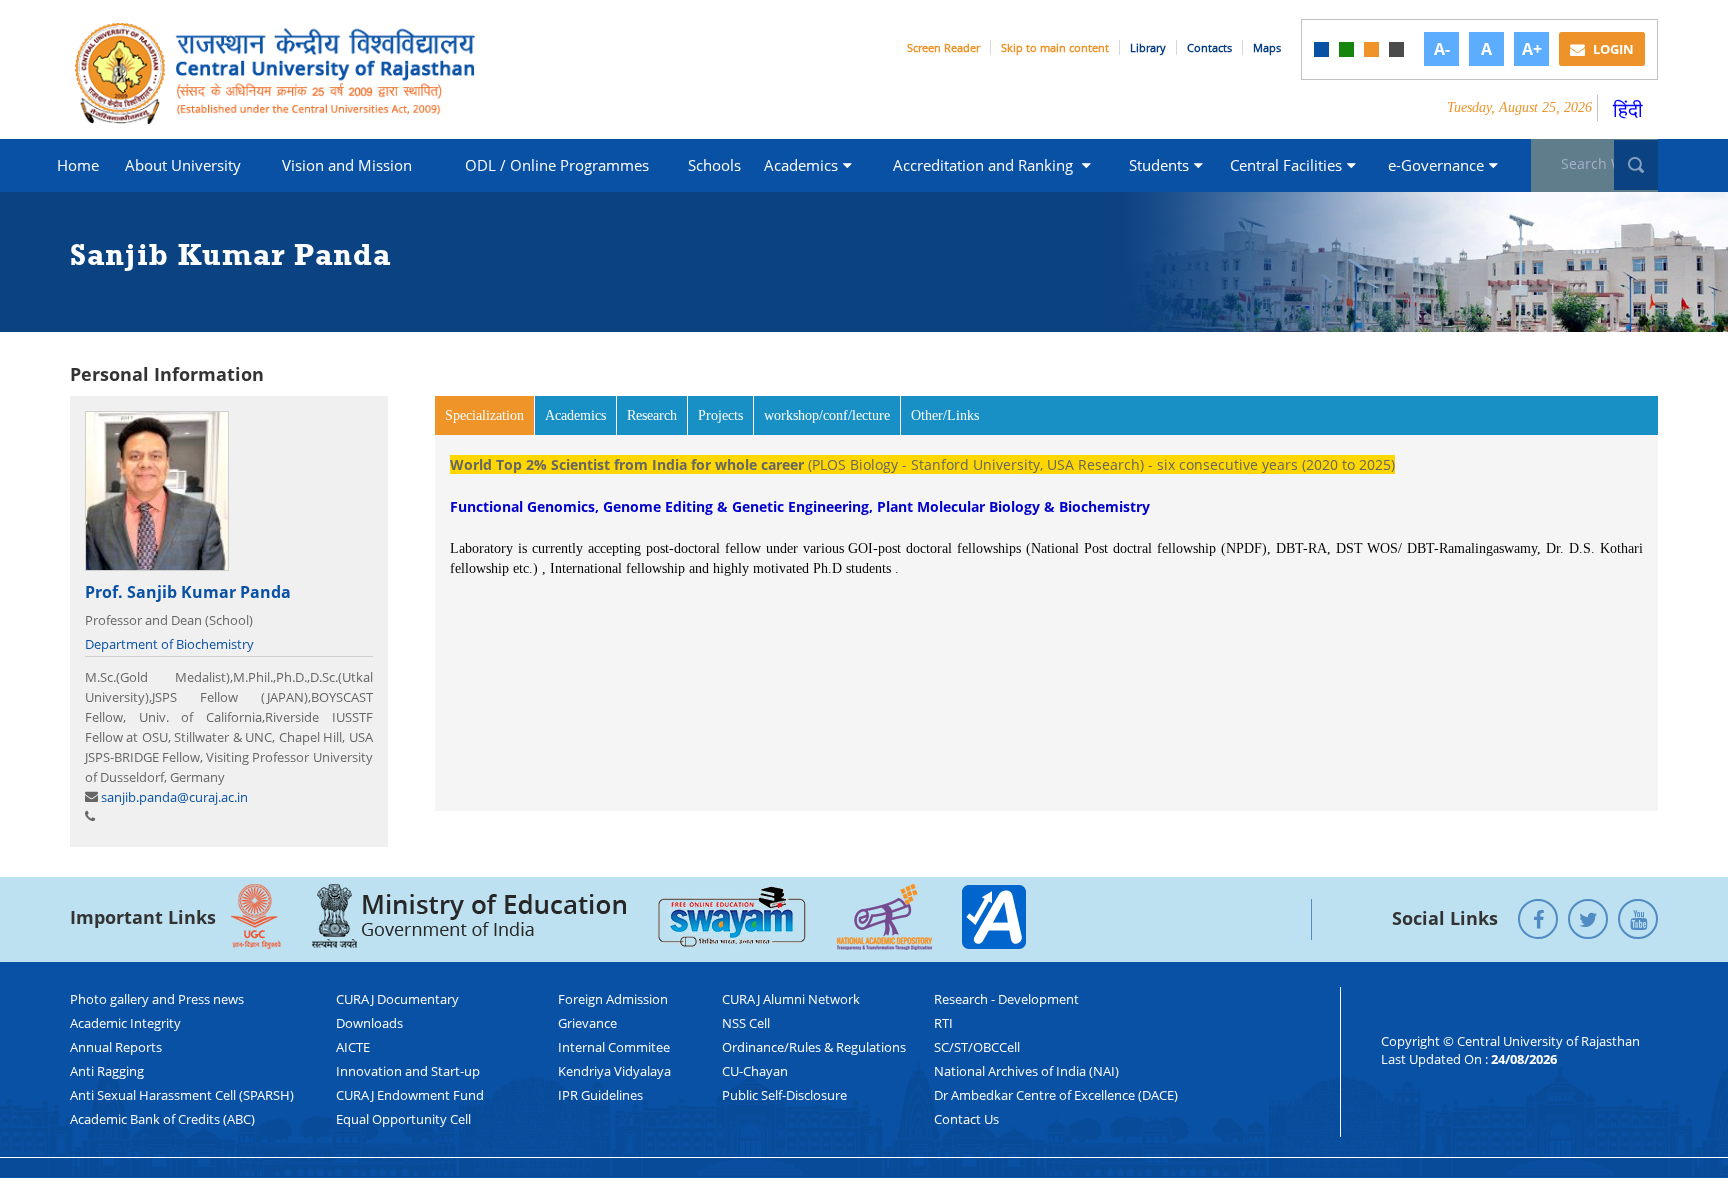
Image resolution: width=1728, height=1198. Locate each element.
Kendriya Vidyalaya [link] (614, 1071)
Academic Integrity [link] (125, 1023)
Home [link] (78, 165)
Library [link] (1148, 47)
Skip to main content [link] (1055, 47)
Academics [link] (801, 165)
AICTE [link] (353, 1047)
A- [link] (1442, 49)
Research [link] (652, 415)
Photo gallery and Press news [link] (157, 999)
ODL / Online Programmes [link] (557, 165)
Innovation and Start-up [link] (408, 1071)
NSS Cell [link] (746, 1023)
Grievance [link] (587, 1023)
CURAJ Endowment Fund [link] (410, 1095)
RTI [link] (943, 1023)
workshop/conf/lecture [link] (827, 415)
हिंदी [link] (1628, 109)
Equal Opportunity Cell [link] (403, 1119)
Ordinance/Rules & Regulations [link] (814, 1047)
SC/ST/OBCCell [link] (977, 1047)
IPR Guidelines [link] (600, 1095)
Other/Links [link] (945, 415)
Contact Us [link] (966, 1119)
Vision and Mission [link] (347, 165)
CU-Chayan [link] (755, 1071)
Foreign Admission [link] (613, 999)
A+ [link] (1532, 49)
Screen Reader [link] (943, 47)
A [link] (1486, 49)
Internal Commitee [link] (614, 1047)
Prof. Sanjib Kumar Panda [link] (188, 592)
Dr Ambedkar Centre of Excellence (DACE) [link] (1056, 1095)
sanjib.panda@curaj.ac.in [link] (174, 797)
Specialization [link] (490, 415)
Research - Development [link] (1006, 999)
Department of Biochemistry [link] (169, 644)
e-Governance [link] (1436, 165)
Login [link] (1612, 49)
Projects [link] (720, 415)
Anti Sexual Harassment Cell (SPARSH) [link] (182, 1095)
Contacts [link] (1209, 47)
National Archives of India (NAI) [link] (1026, 1071)
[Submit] (1636, 165)
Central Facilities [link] (1286, 165)
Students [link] (1159, 165)
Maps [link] (1267, 47)
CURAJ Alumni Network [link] (791, 999)
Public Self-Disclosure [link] (784, 1095)
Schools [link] (714, 165)
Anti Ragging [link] (107, 1071)
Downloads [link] (369, 1023)
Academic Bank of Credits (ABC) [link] (162, 1119)
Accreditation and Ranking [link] (985, 165)
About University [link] (183, 165)
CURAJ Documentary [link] (397, 999)
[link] (1321, 49)
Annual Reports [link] (116, 1047)
